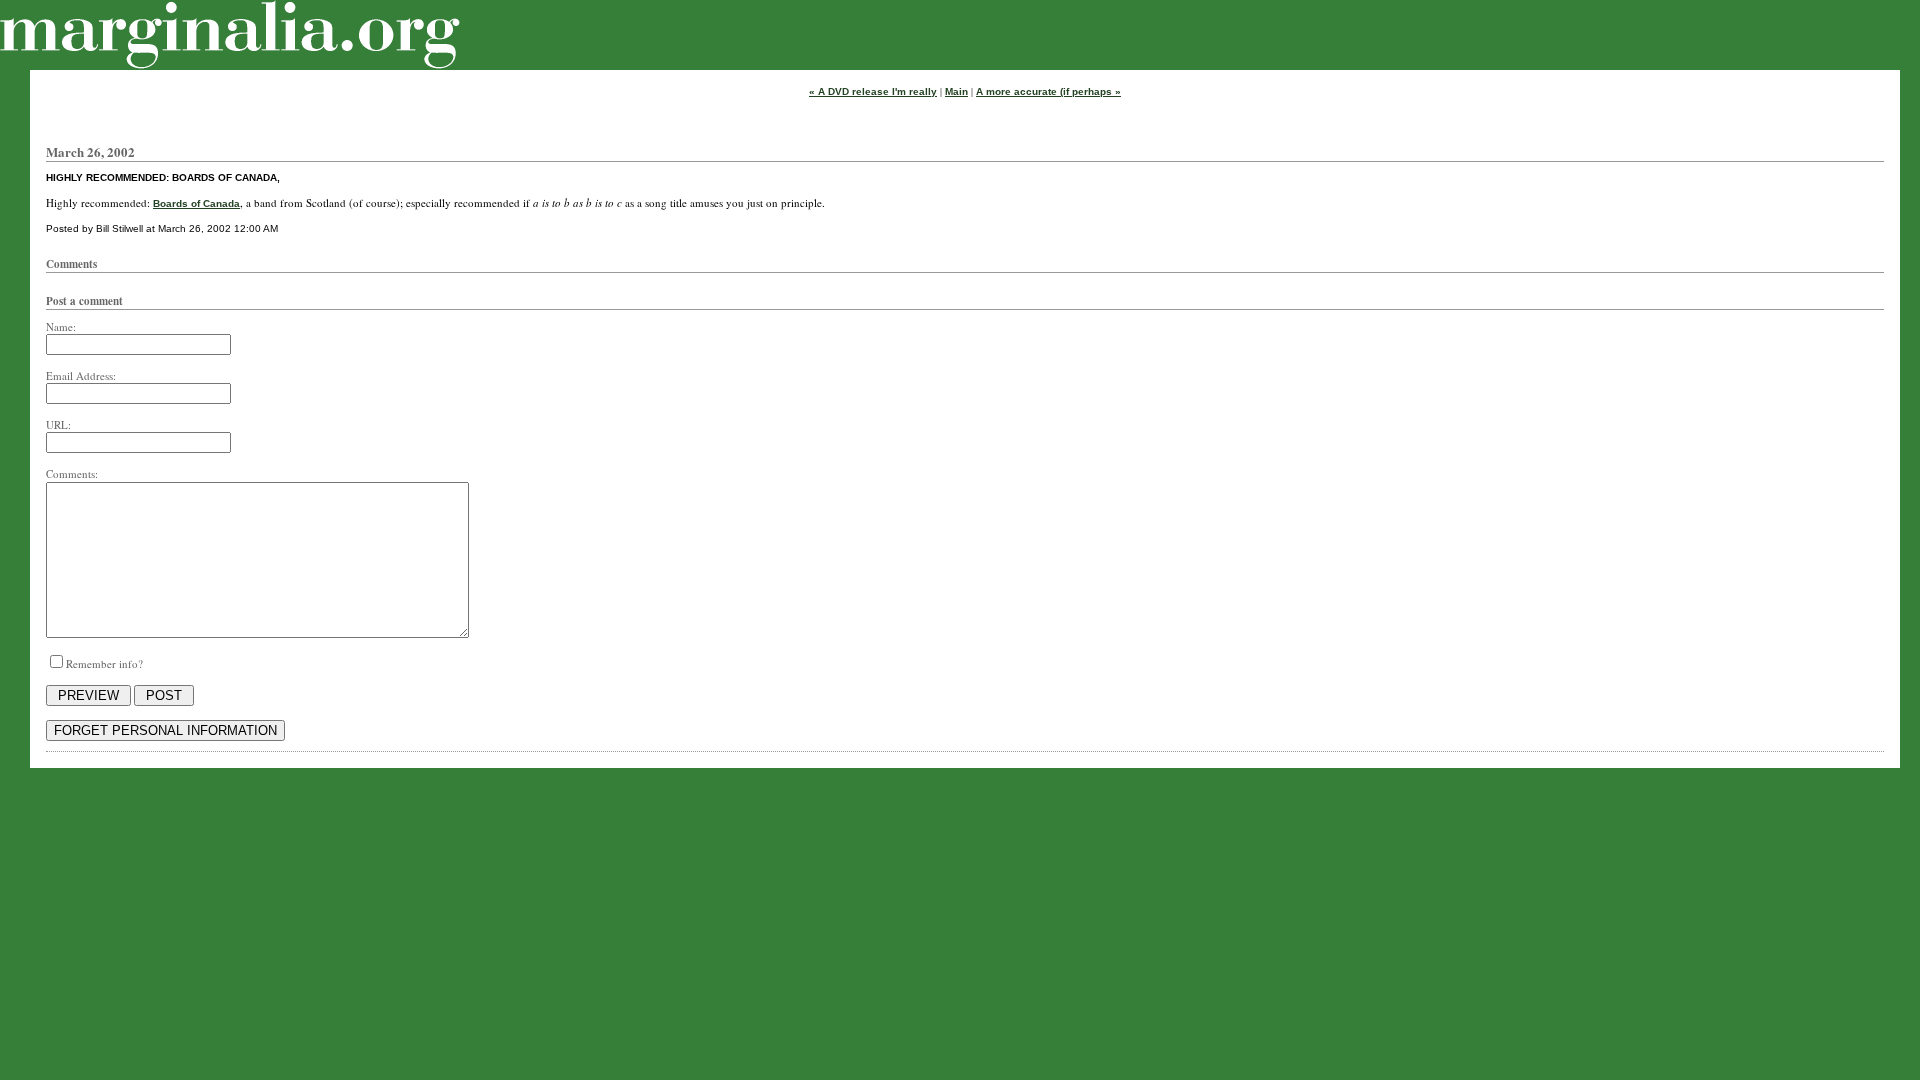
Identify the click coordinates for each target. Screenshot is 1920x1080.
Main (956, 91)
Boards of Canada (196, 203)
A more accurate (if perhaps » (1048, 91)
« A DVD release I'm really (873, 91)
